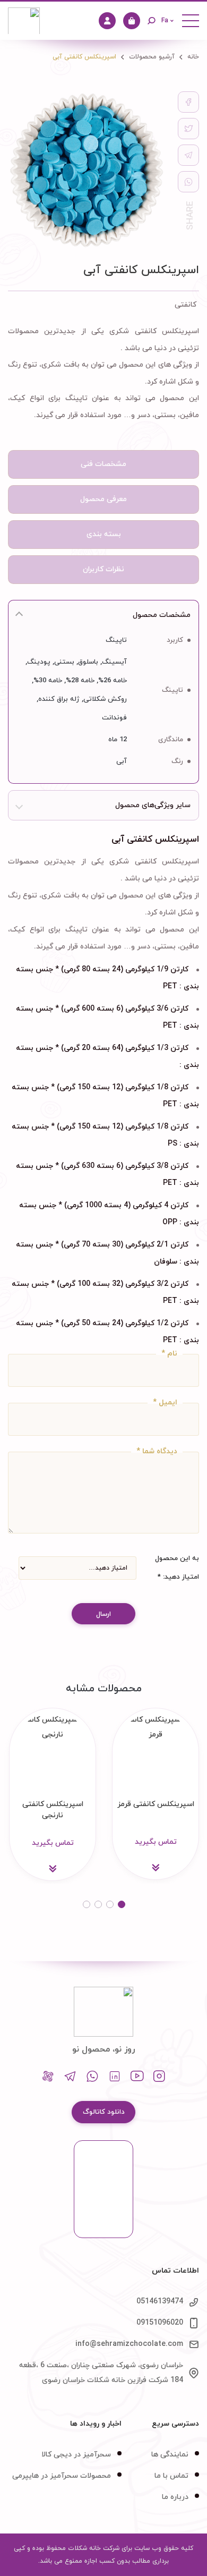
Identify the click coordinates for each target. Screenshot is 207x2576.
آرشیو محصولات (152, 57)
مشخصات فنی (103, 464)
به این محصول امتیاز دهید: (177, 1568)
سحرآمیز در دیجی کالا (76, 2455)
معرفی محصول (103, 499)
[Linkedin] (115, 2077)
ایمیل (165, 1401)
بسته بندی (104, 534)
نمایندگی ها (170, 2455)
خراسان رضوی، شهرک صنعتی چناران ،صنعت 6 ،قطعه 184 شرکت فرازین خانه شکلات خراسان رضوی (101, 2373)
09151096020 (160, 2323)
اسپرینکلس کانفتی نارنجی (53, 1810)
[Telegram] (70, 2077)
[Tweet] (188, 129)
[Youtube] (137, 2077)
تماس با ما (171, 2476)
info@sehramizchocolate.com (129, 2344)
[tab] (103, 464)
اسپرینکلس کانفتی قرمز (156, 1804)
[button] (122, 1904)
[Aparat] (48, 2077)
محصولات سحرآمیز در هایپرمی (62, 2476)
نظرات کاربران (103, 569)
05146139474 (160, 2302)
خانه (193, 57)
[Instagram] (159, 2077)
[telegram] (188, 155)
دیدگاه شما (157, 1450)
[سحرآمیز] (24, 21)
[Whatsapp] (92, 2077)
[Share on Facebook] (188, 102)
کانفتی (186, 305)
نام (169, 1352)
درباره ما (175, 2497)
